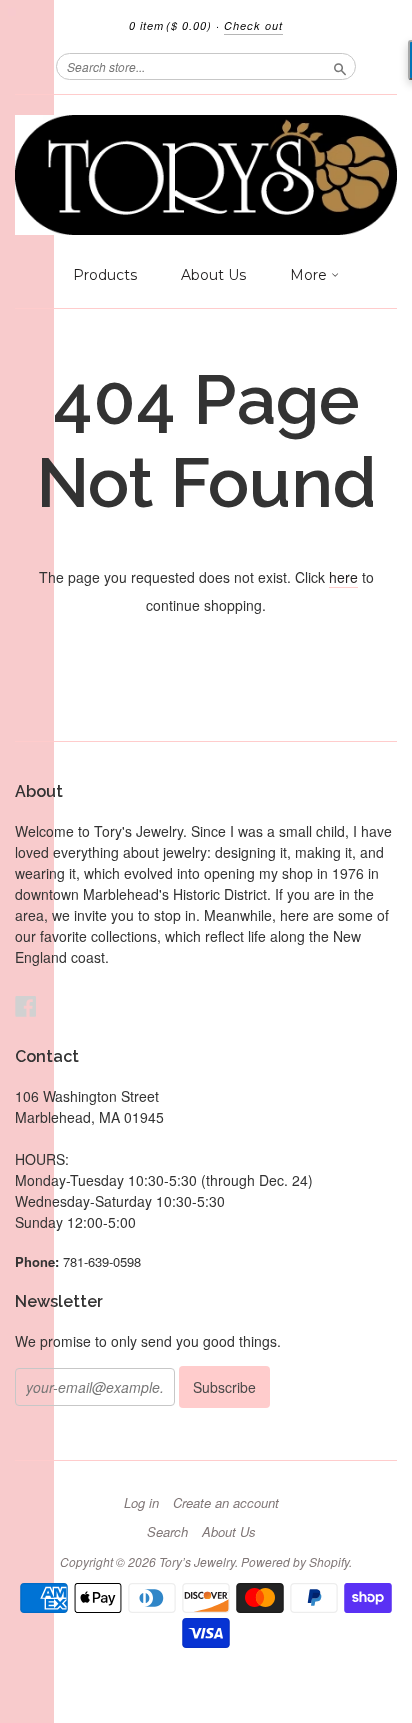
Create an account (226, 1503)
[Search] (340, 66)
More (310, 275)
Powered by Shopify (295, 1561)
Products (105, 275)
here (343, 577)
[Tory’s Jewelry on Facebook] (26, 1005)
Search (167, 1532)
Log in (141, 1503)
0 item (170, 25)
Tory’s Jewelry (197, 1561)
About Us (213, 275)
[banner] (206, 175)
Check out (253, 25)
